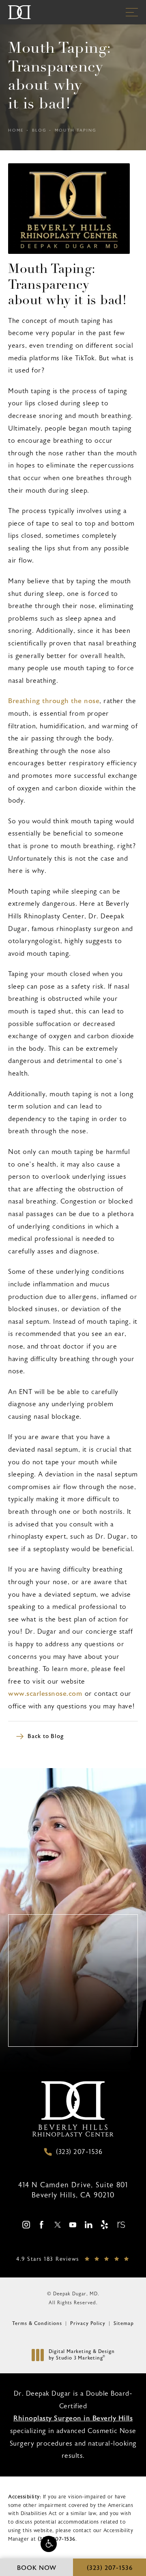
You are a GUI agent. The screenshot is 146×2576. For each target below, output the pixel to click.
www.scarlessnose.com (45, 1694)
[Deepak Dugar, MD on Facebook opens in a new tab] (42, 2224)
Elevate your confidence (73, 2035)
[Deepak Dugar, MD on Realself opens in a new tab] (120, 2224)
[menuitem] (26, 2225)
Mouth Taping (76, 130)
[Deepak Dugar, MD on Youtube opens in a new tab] (73, 2224)
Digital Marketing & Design (82, 2355)
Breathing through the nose (54, 701)
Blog (39, 130)
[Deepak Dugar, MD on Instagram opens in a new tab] (26, 2224)
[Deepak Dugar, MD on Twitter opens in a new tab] (57, 2224)
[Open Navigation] (132, 12)
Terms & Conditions (37, 2323)
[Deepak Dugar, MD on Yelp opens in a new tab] (104, 2224)
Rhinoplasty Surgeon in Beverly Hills (73, 2418)
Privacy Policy (88, 2323)
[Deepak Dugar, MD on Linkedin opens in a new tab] (89, 2224)
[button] (49, 2544)
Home (16, 130)
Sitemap (124, 2323)
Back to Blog (46, 1736)
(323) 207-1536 (57, 2539)
